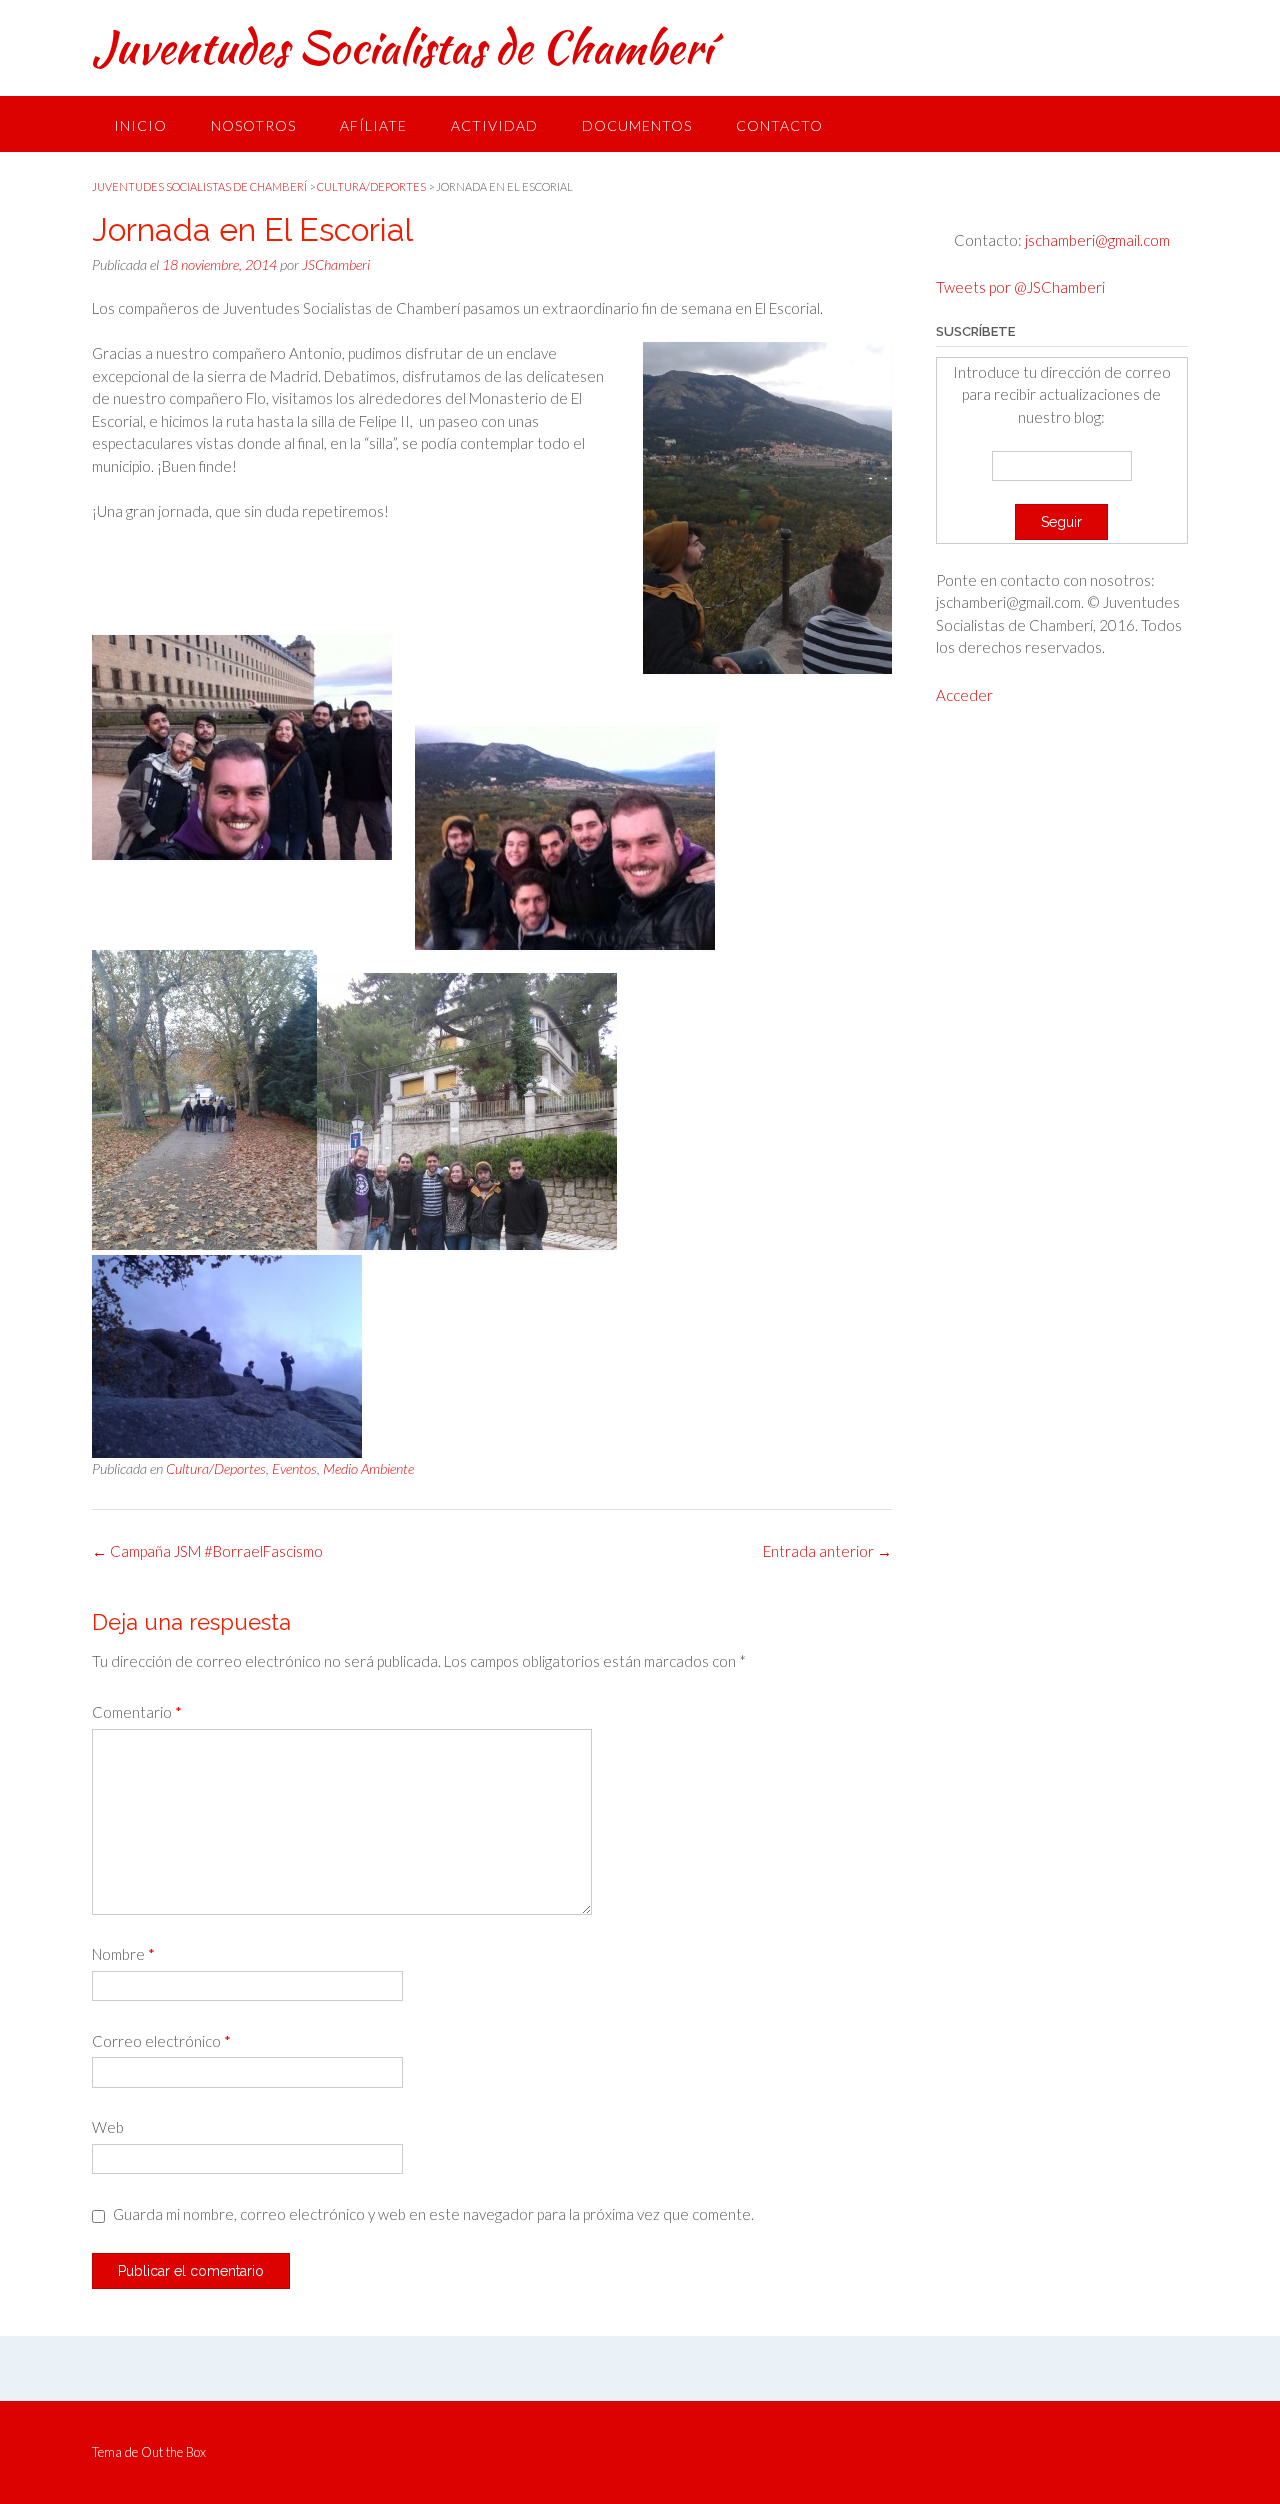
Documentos (637, 125)
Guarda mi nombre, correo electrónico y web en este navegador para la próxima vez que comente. (433, 2214)
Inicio (140, 125)
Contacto (779, 125)
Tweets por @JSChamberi (1020, 287)
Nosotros (253, 125)
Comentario (137, 1712)
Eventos (294, 1468)
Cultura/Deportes (216, 1468)
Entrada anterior (827, 1551)
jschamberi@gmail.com (1096, 240)
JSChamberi (336, 264)
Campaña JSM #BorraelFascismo (207, 1551)
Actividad (494, 125)
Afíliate (373, 125)
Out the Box (173, 2452)
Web (108, 2127)
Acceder (964, 695)
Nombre (123, 1954)
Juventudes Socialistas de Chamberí (402, 47)
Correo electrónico (161, 2041)
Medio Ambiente (368, 1468)
